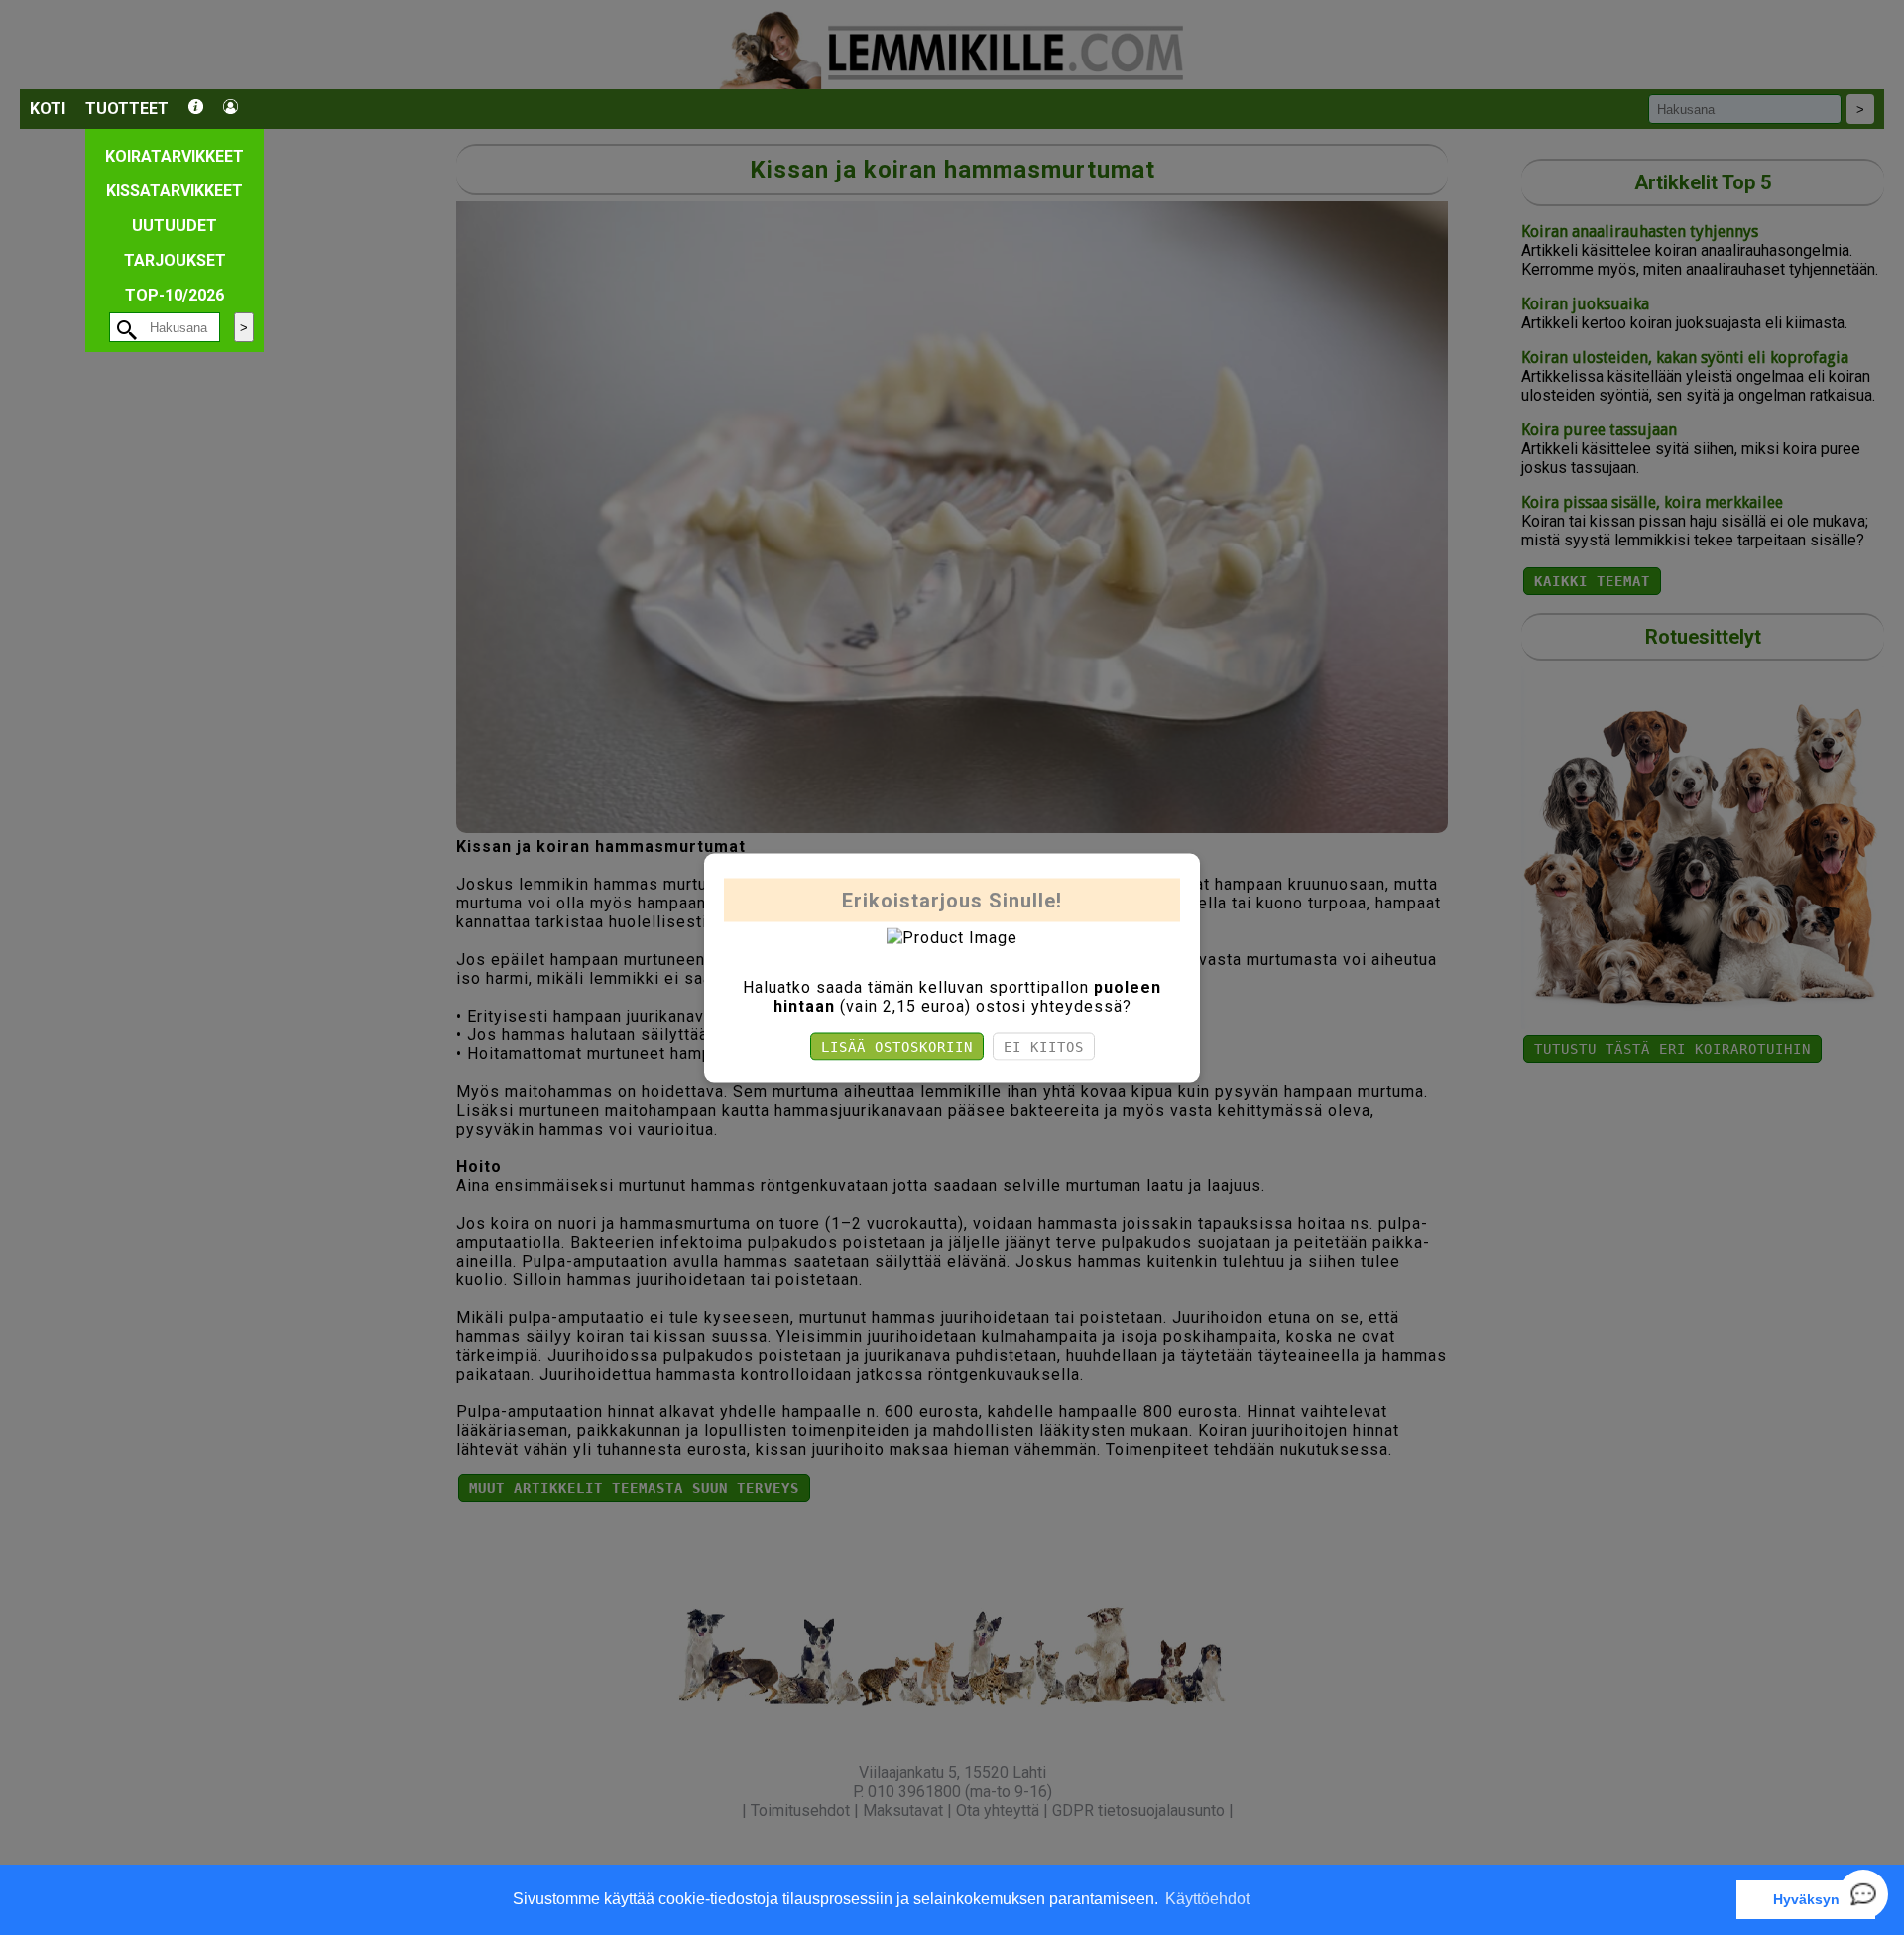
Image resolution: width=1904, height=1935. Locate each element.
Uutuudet (175, 226)
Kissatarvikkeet (175, 191)
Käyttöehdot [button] (1207, 1899)
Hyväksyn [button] (1806, 1899)
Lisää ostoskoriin (897, 1046)
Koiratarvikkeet (175, 156)
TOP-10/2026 (175, 295)
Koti (48, 109)
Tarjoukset (175, 260)
